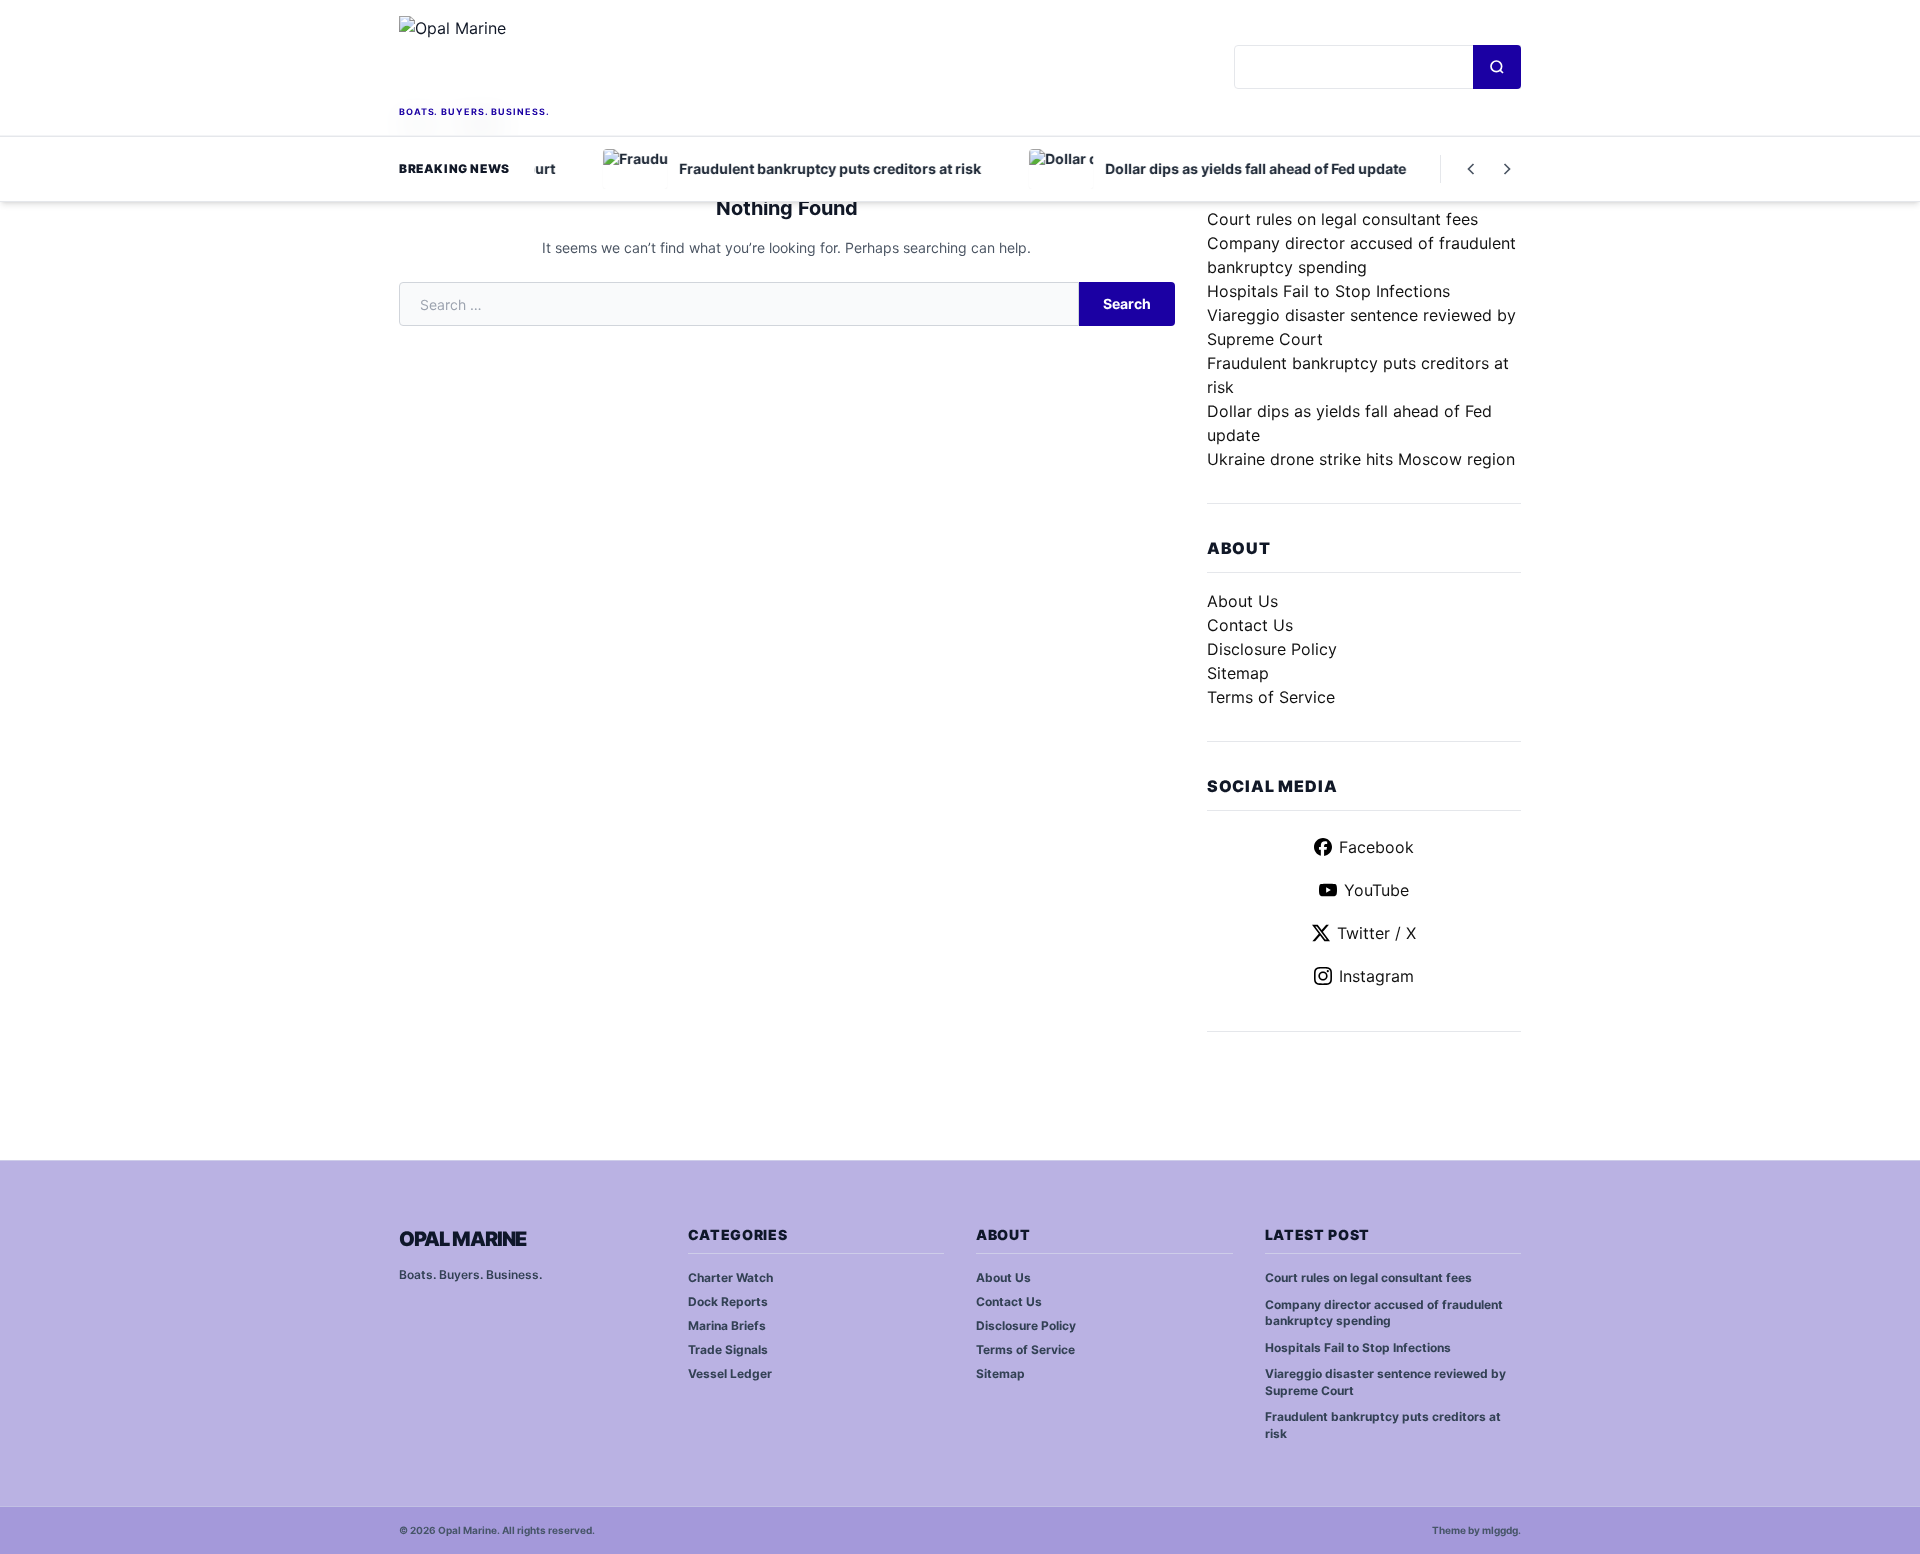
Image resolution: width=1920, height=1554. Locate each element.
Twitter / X (1376, 933)
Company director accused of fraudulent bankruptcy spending (1384, 1313)
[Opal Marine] (540, 58)
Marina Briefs (727, 1325)
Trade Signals (728, 1349)
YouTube (1376, 890)
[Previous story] (1471, 169)
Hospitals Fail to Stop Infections (1328, 291)
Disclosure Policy (1272, 649)
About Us (1242, 601)
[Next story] (1507, 169)
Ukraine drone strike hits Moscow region (1361, 459)
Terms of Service (1271, 697)
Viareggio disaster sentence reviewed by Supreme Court (1385, 1382)
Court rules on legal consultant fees (1342, 219)
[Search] (1497, 67)
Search (1127, 303)
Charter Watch (730, 1277)
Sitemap (1238, 673)
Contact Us (1250, 625)
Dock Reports (728, 1301)
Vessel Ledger (730, 1373)
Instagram (1376, 976)
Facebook (1376, 847)
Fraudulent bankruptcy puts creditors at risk (1383, 1425)
